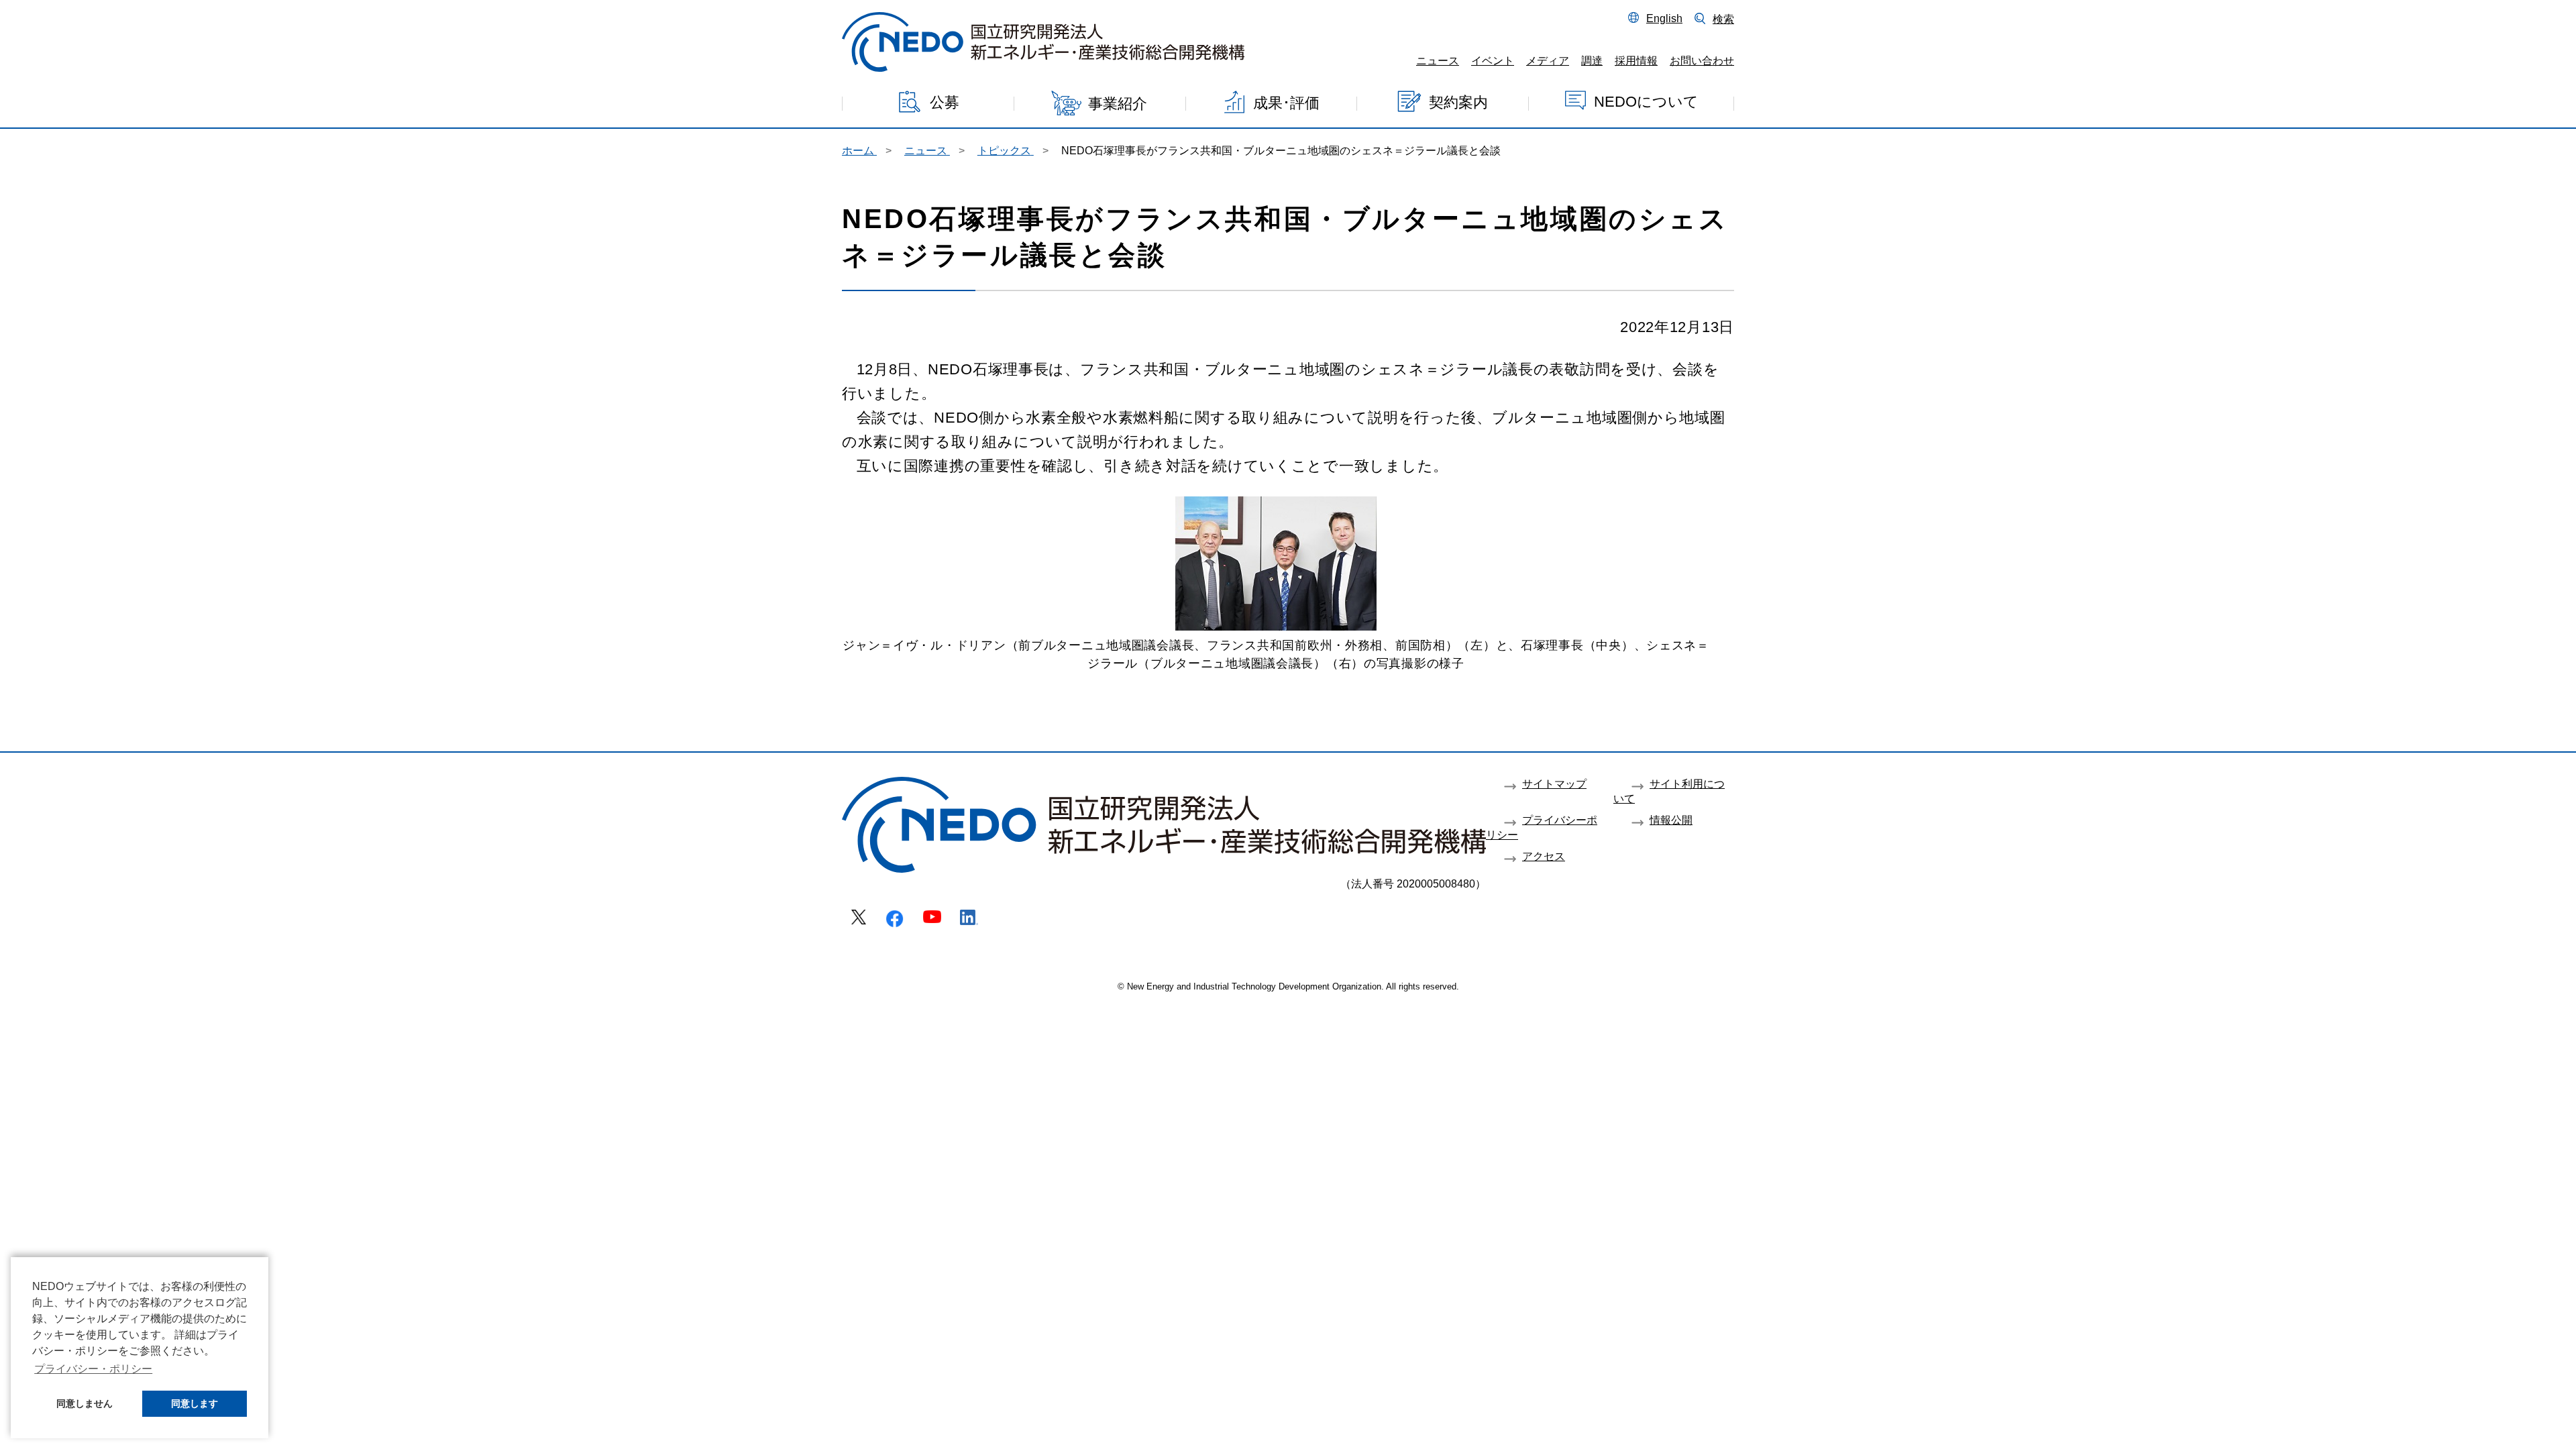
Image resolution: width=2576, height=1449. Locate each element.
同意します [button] (195, 1403)
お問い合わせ (1702, 60)
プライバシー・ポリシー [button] (93, 1369)
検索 (1723, 19)
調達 (1592, 60)
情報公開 (1671, 820)
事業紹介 (1118, 104)
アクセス (1544, 856)
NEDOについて (1646, 101)
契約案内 (1458, 102)
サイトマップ (1554, 784)
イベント (1493, 60)
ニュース (1438, 60)
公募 (945, 102)
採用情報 (1636, 60)
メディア (1548, 60)
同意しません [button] (85, 1403)
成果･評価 (1286, 102)
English (1664, 18)
